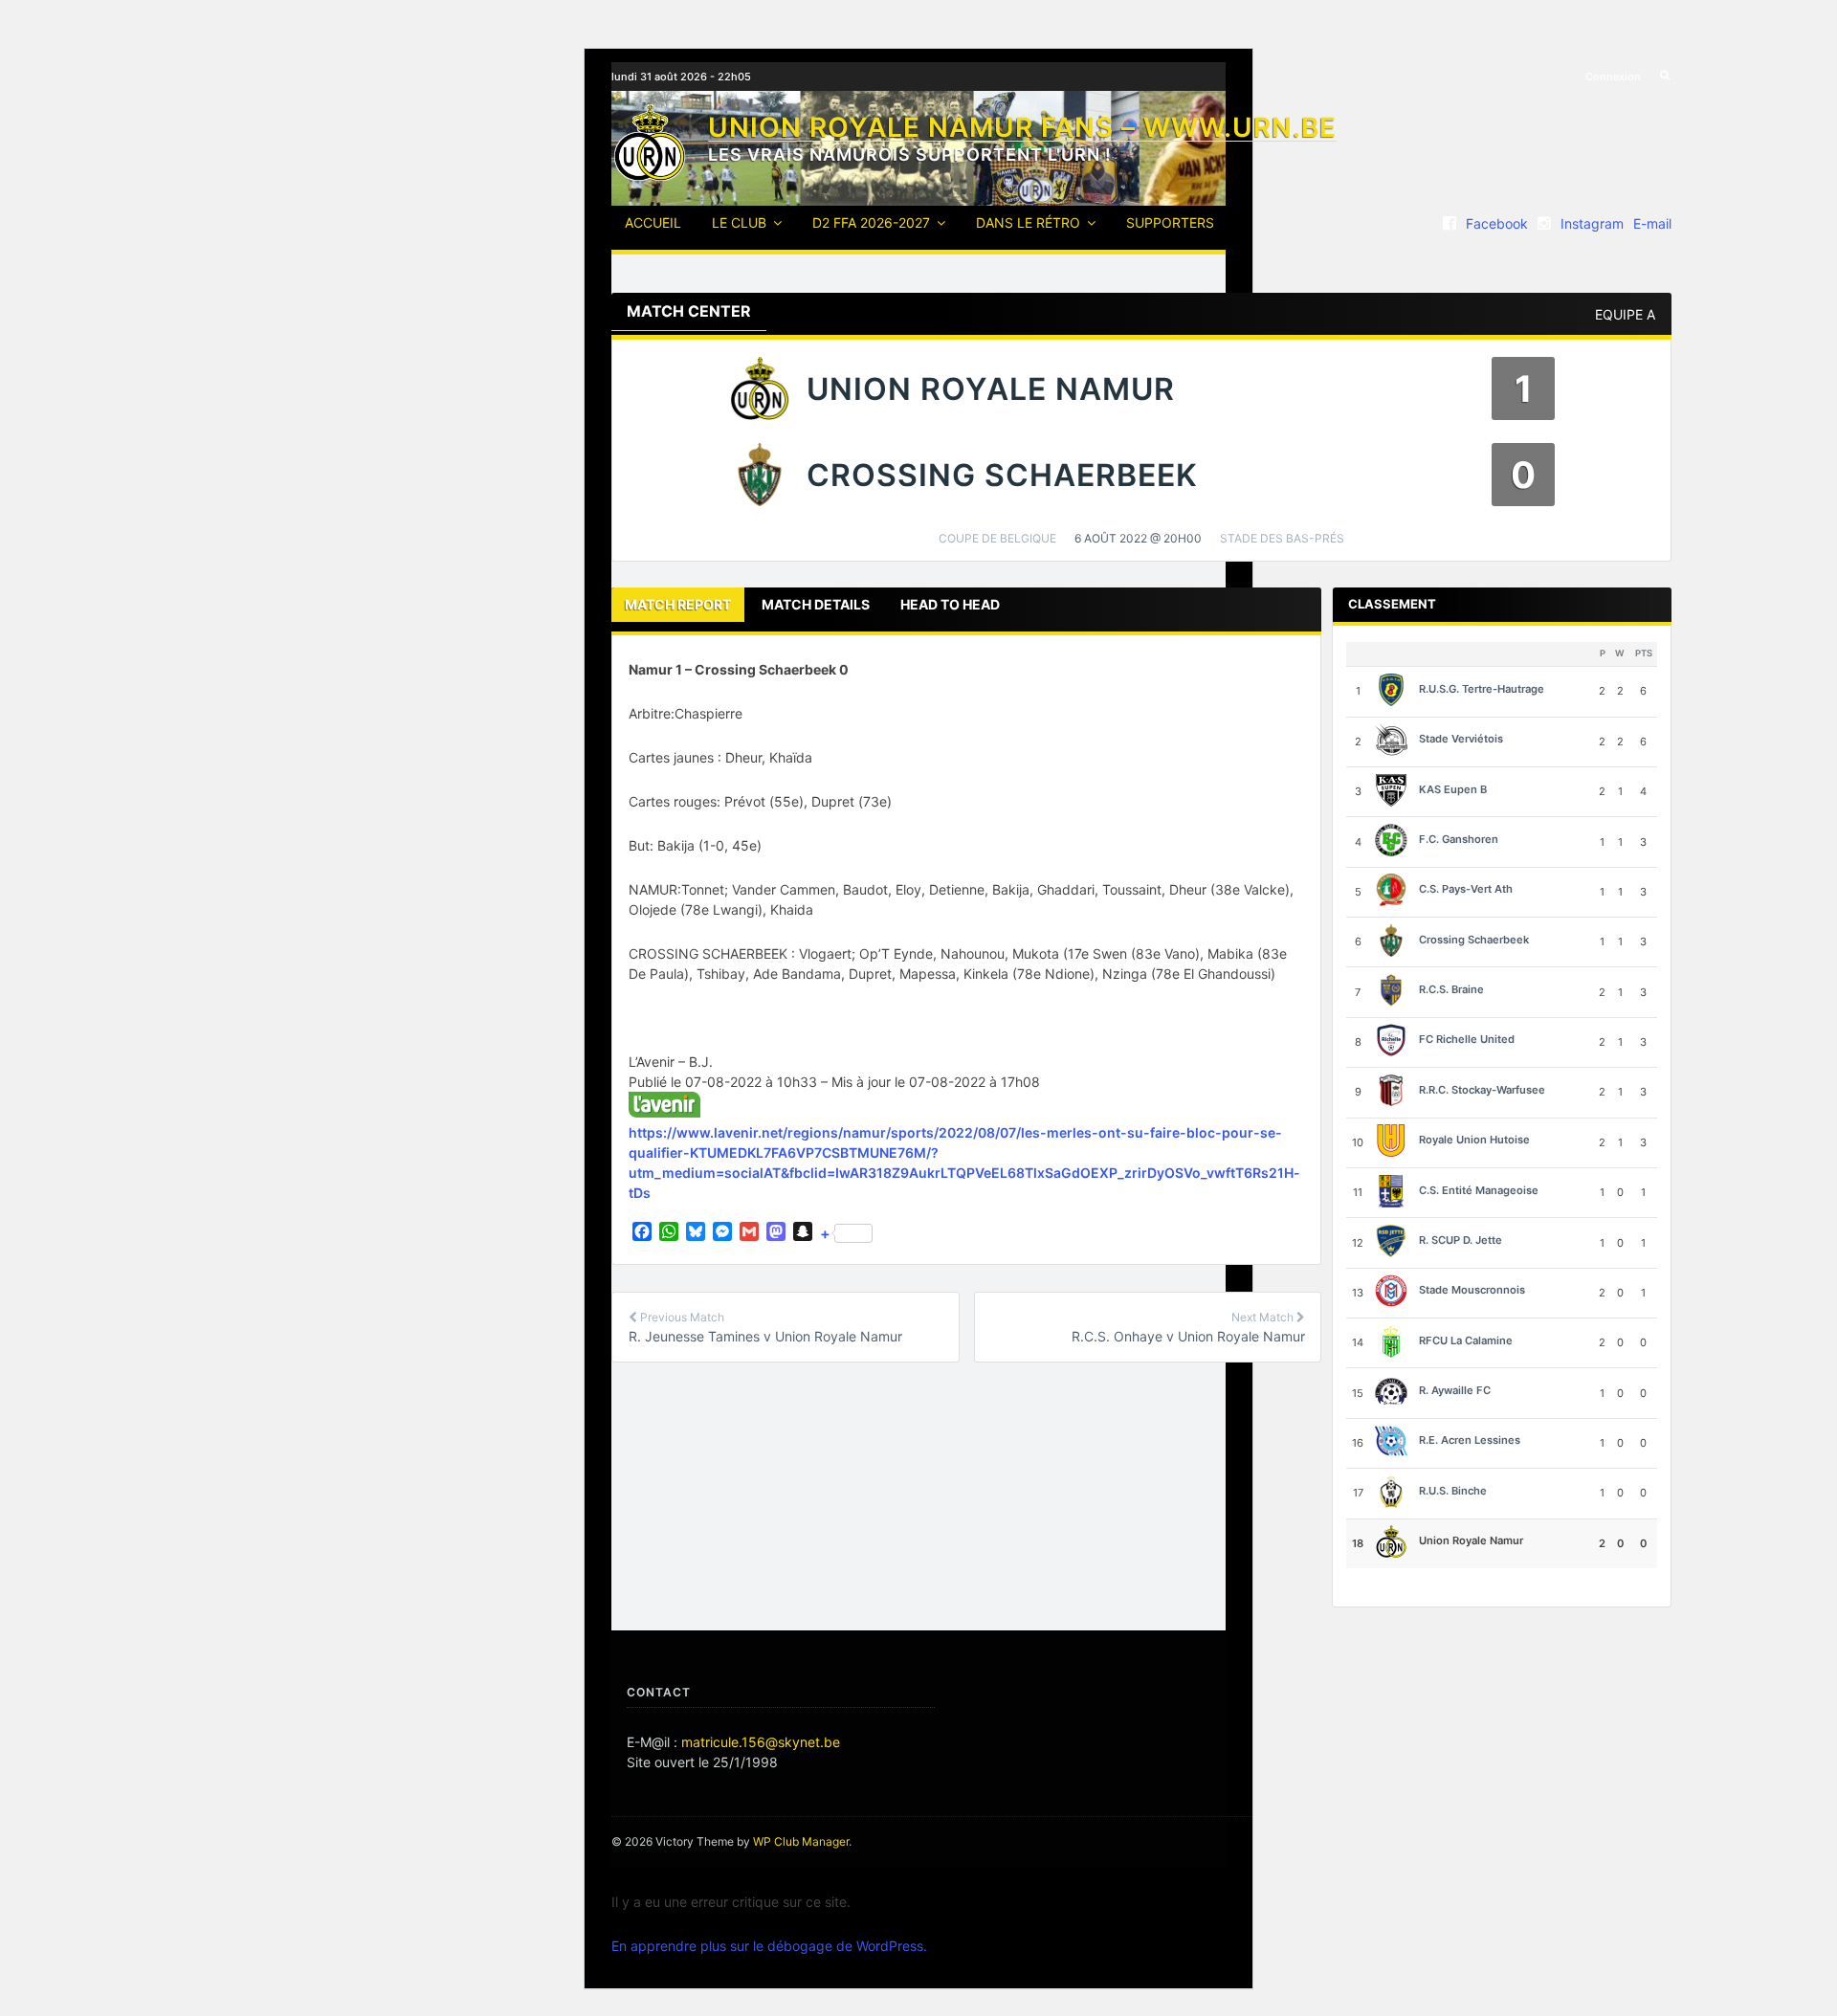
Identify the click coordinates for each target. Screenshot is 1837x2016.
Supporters (1170, 222)
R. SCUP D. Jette (1461, 1240)
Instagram (1592, 223)
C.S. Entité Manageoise (1479, 1190)
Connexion (1613, 77)
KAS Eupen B (1453, 789)
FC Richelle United (1467, 1040)
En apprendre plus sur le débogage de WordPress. (769, 1946)
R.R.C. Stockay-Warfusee (1482, 1090)
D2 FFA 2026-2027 (871, 222)
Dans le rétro (1028, 222)
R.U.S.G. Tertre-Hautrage (1482, 689)
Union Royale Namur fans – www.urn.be (1022, 127)
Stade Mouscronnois (1472, 1290)
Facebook (1497, 223)
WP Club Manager (801, 1841)
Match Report (678, 604)
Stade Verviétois (1461, 739)
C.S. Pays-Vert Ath (1466, 889)
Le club (739, 222)
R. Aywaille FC (1455, 1390)
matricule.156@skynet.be (761, 1742)
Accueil (653, 222)
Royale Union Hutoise (1474, 1140)
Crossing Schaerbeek (1474, 940)
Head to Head (950, 604)
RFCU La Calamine (1466, 1340)
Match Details (816, 604)
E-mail (1652, 223)
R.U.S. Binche (1453, 1491)
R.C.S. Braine (1451, 989)
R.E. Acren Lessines (1470, 1441)
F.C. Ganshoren (1459, 839)
